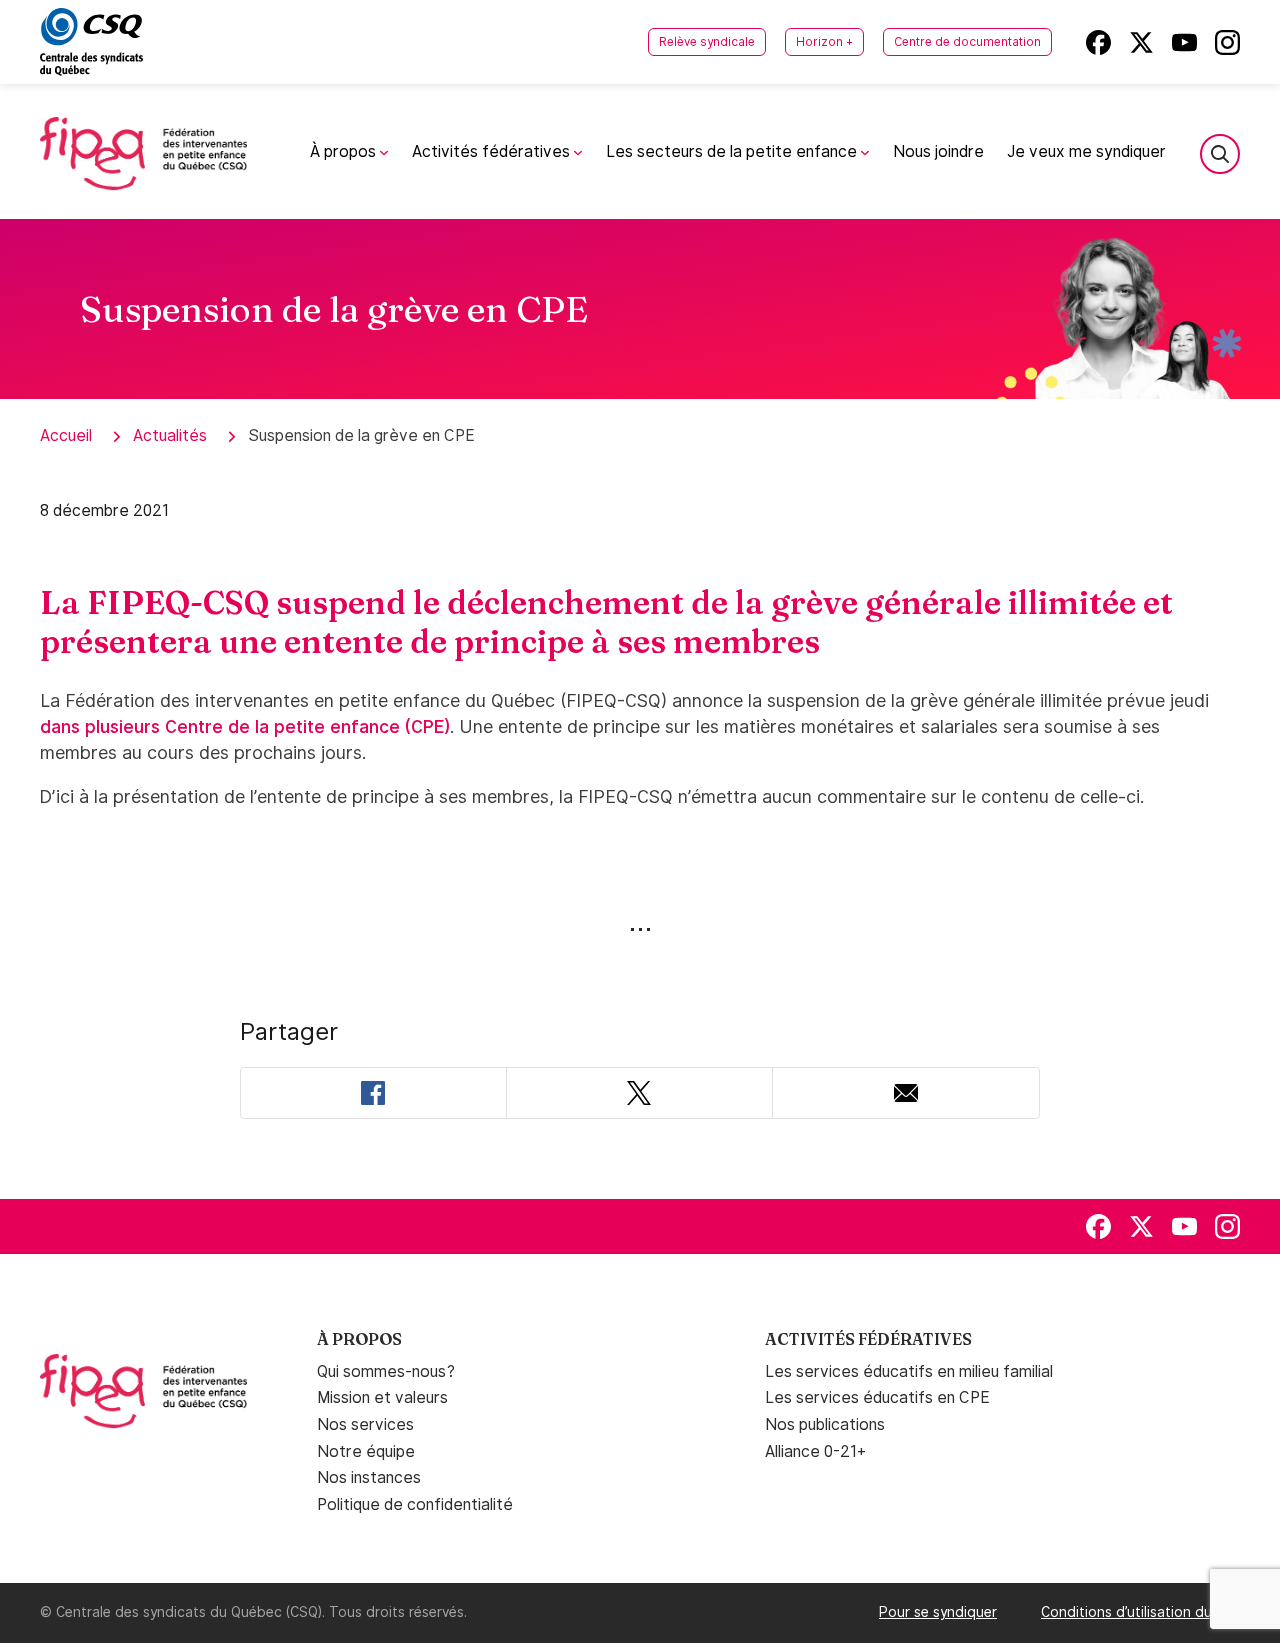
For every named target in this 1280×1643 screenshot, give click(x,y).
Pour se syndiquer (938, 1612)
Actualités (170, 435)
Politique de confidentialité (415, 1504)
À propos (345, 151)
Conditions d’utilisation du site (1140, 1612)
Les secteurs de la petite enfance (733, 151)
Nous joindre (938, 151)
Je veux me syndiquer (1087, 151)
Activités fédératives (493, 151)
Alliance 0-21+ (815, 1451)
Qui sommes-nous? (386, 1371)
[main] (640, 709)
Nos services (365, 1424)
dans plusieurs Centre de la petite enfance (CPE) (245, 726)
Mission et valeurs (382, 1397)
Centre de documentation (967, 42)
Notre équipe (366, 1451)
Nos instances (369, 1477)
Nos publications (825, 1424)
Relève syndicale (707, 42)
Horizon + (824, 42)
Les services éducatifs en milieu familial (909, 1371)
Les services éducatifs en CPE (877, 1397)
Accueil (66, 435)
